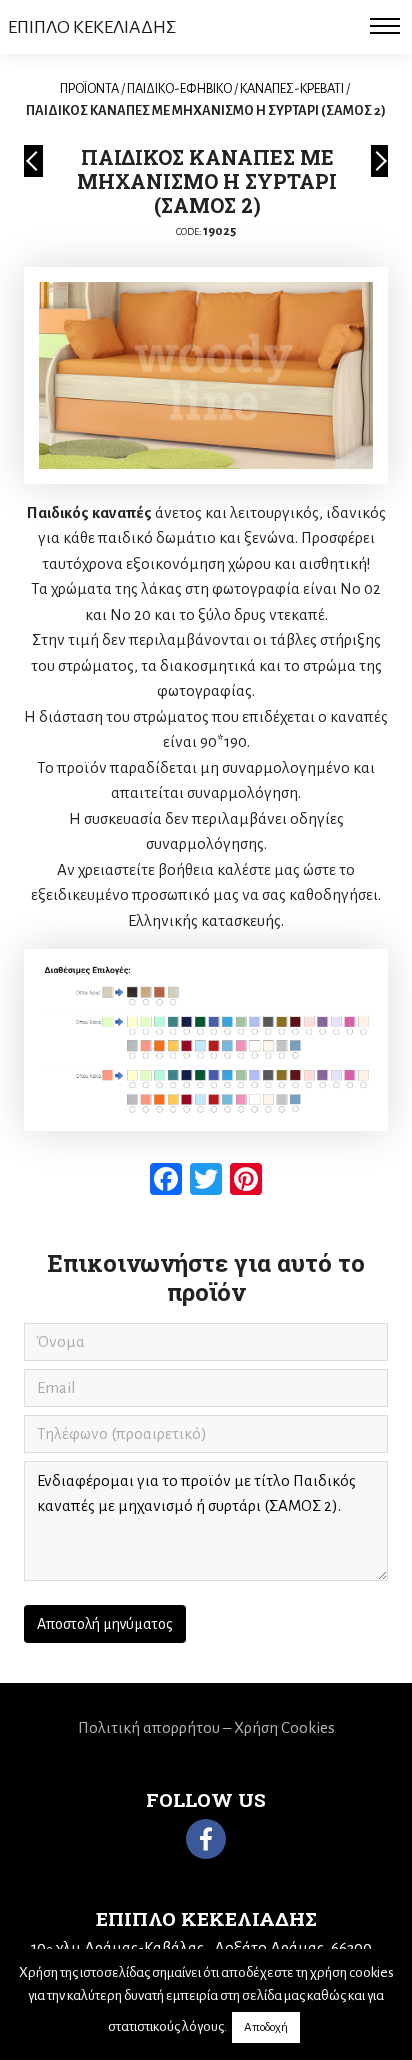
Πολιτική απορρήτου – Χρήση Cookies (206, 1727)
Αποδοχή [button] (266, 2027)
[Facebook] (206, 1839)
